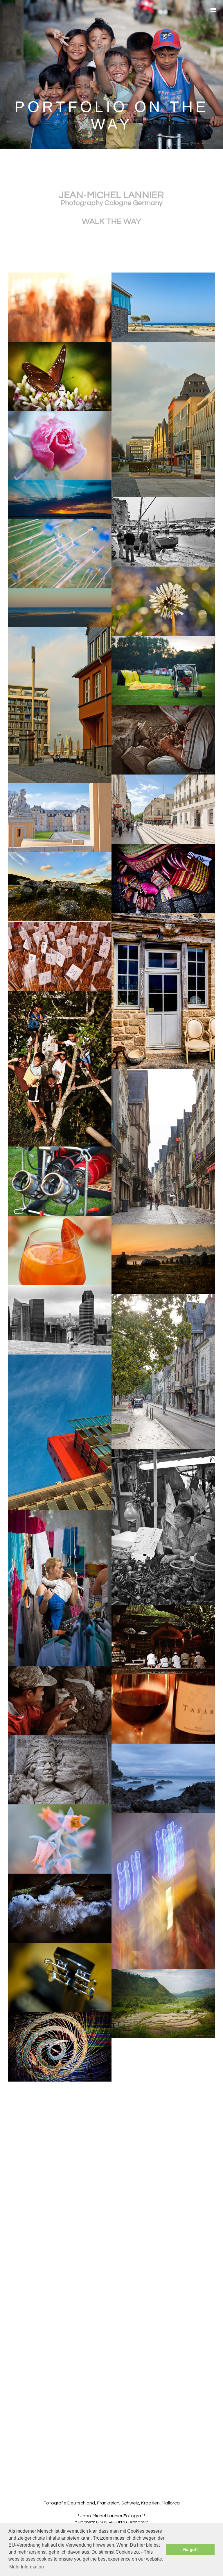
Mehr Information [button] (27, 2567)
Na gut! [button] (190, 2550)
